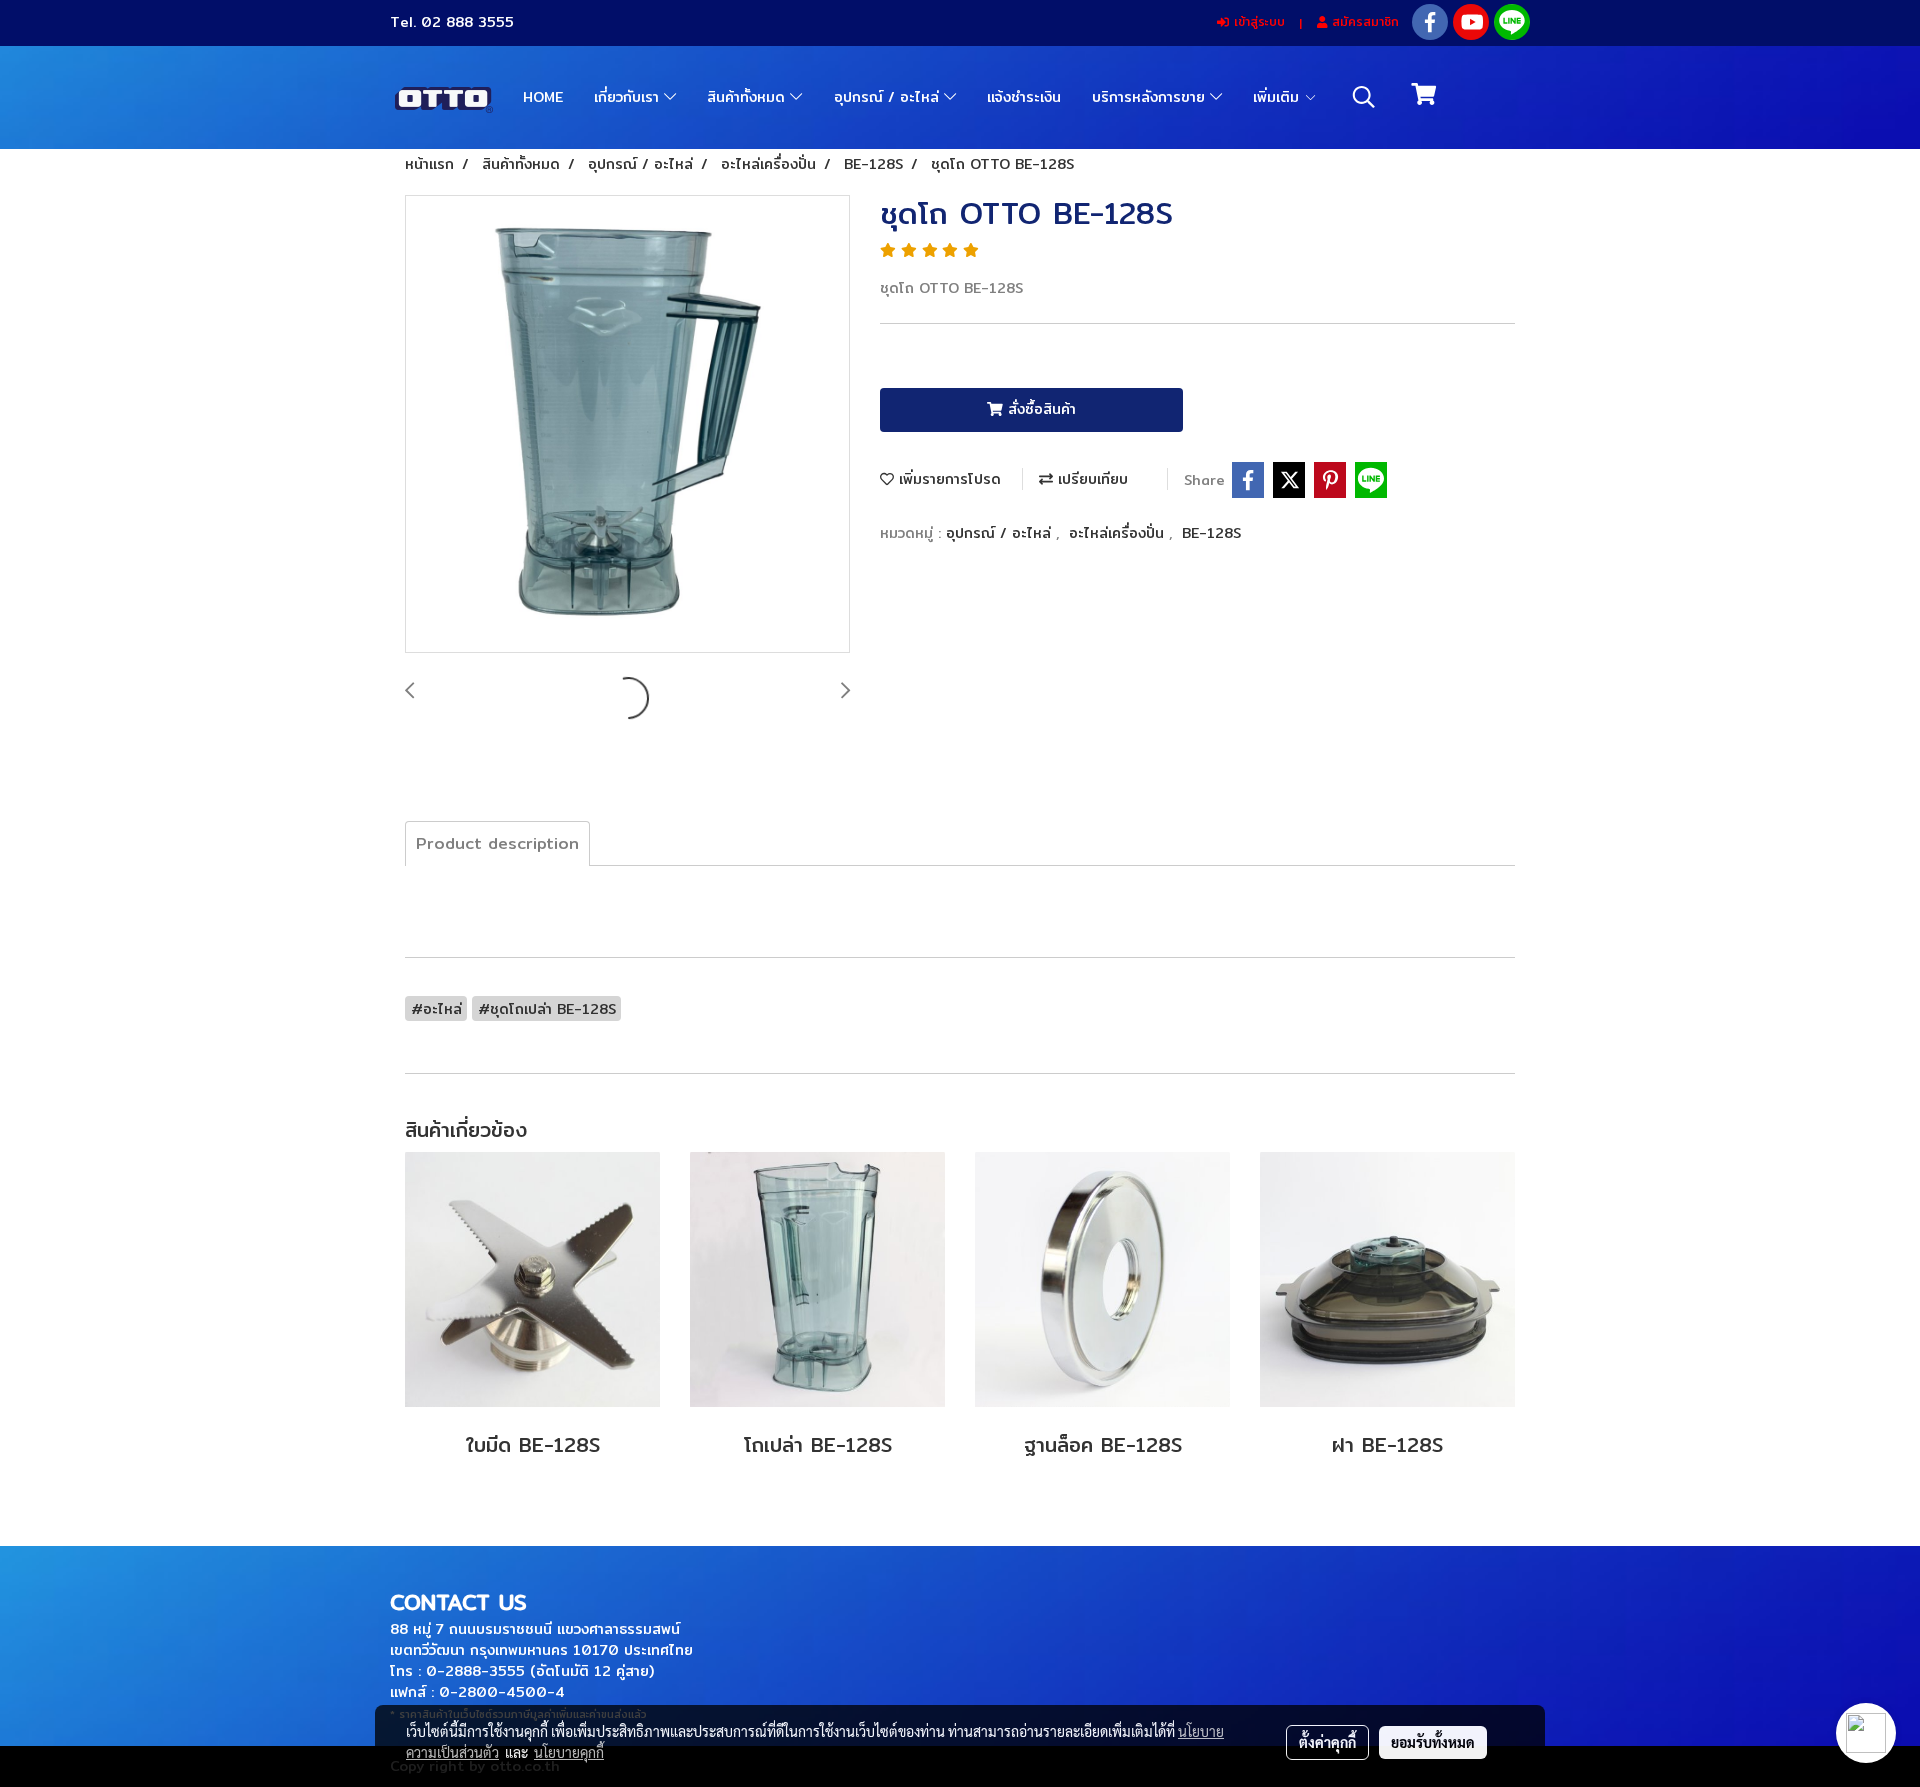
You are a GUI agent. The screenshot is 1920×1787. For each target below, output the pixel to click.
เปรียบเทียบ (1090, 479)
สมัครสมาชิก (1363, 21)
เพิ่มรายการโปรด (947, 479)
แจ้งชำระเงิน (1024, 97)
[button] (1364, 97)
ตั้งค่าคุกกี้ (1327, 1742)
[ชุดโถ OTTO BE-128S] (627, 425)
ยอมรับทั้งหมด (1433, 1742)
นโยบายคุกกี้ (569, 1752)
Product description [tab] (497, 843)
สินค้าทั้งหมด (748, 97)
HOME (543, 97)
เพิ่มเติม (1278, 97)
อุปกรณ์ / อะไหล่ (889, 97)
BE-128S (1211, 533)
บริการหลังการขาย (1151, 97)
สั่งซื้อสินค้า (1039, 409)
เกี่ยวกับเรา (629, 97)
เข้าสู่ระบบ (1257, 21)
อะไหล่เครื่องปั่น (1119, 533)
